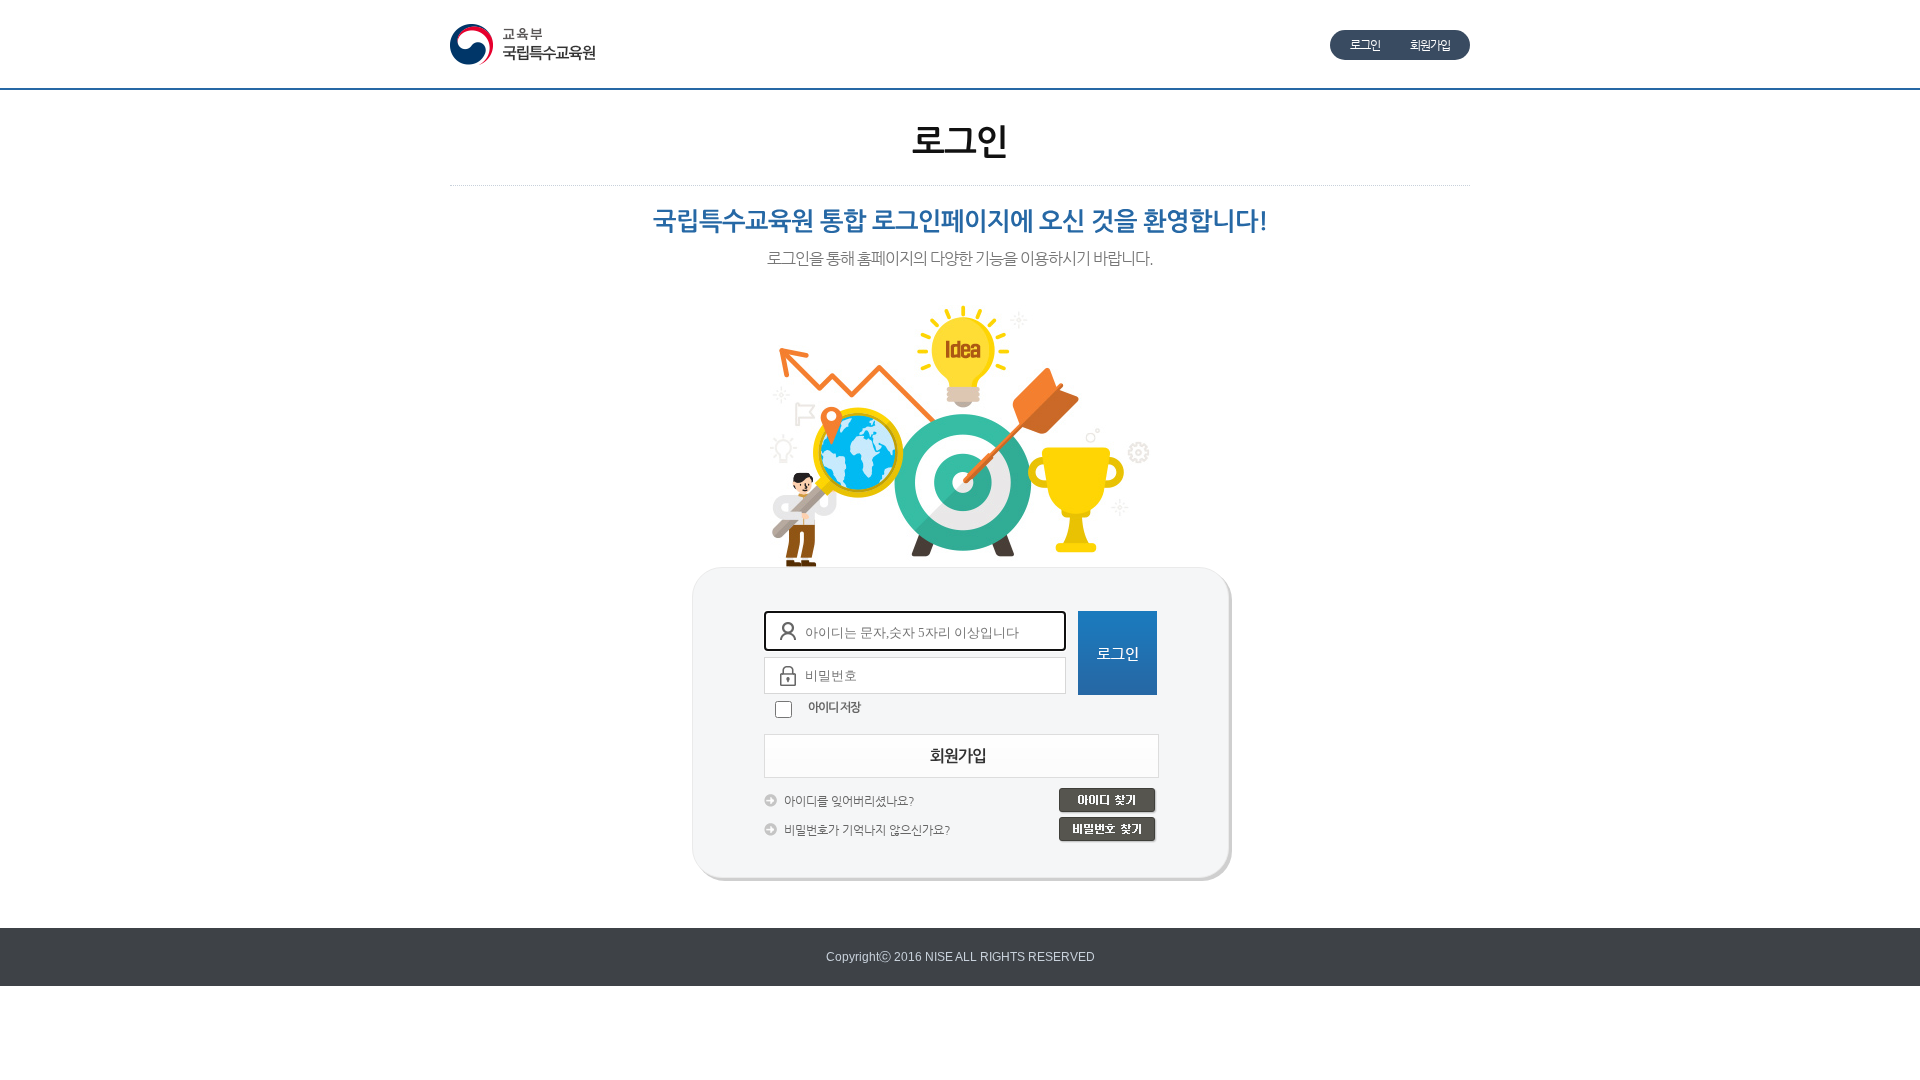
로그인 (1365, 45)
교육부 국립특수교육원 (525, 44)
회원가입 (1430, 45)
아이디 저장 (834, 707)
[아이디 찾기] (1108, 801)
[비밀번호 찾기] (1108, 830)
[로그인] (1117, 653)
